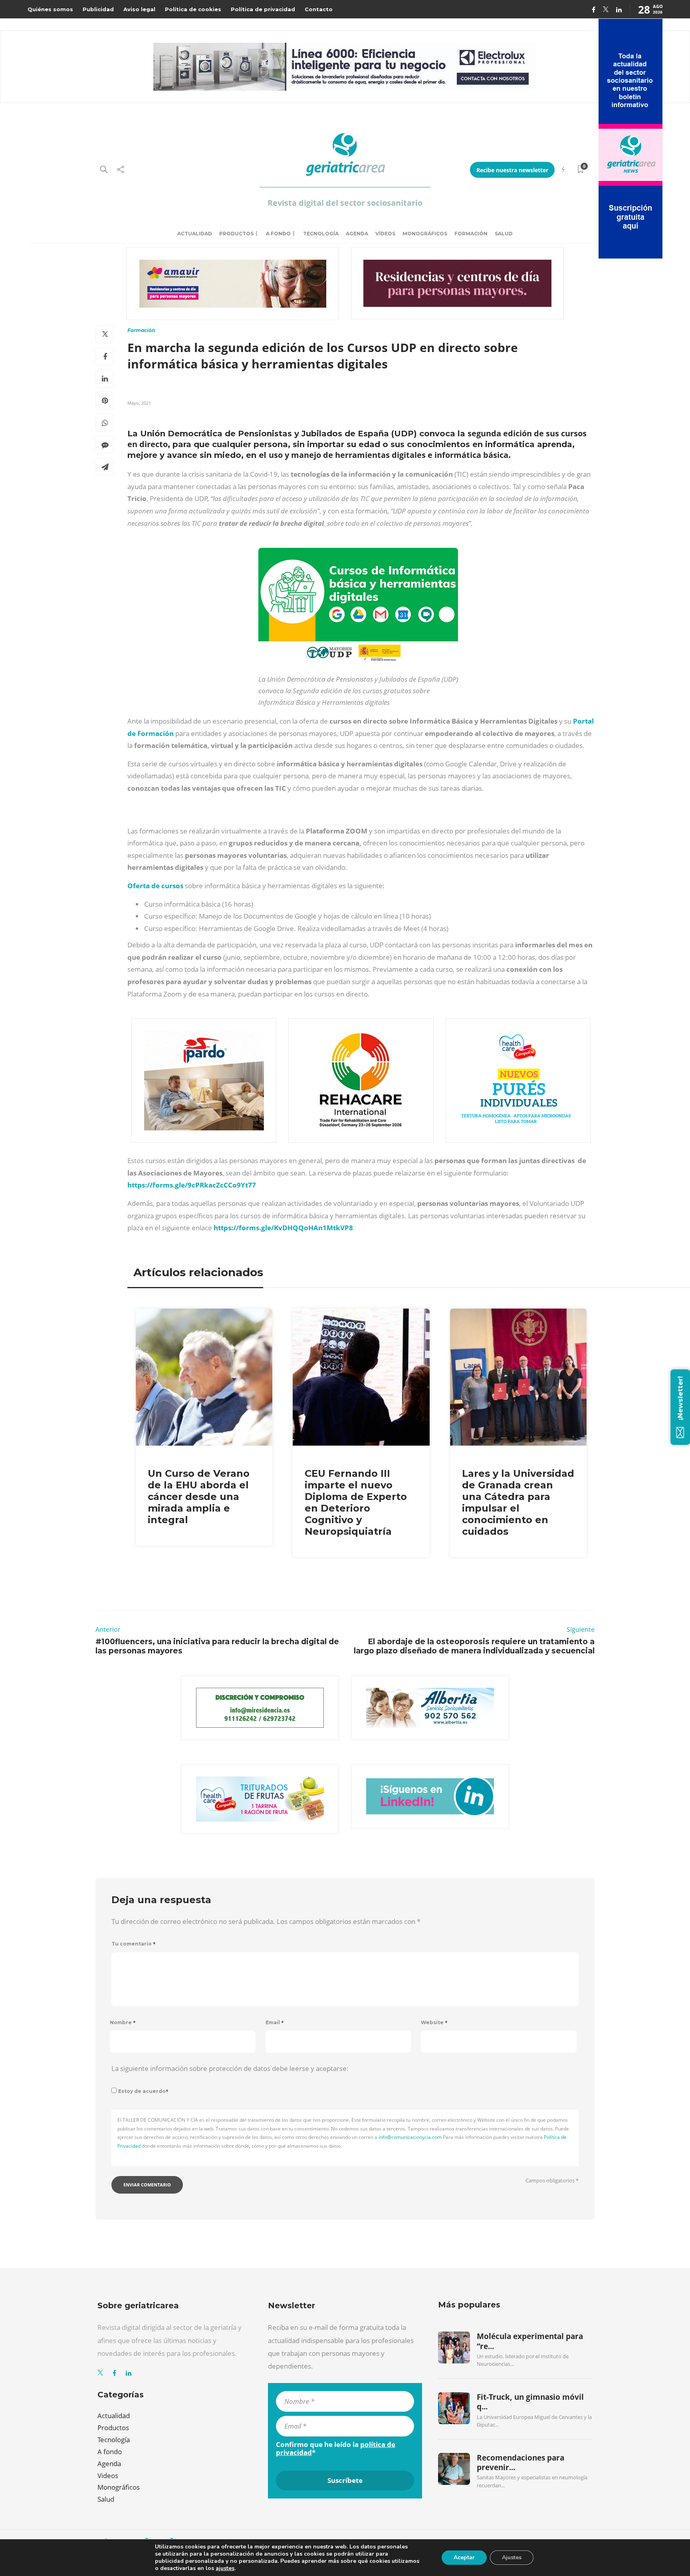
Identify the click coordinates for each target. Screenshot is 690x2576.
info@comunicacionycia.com (410, 2137)
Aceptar (464, 2557)
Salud (504, 234)
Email (275, 2022)
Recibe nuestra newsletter (512, 170)
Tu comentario (134, 1944)
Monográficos (425, 234)
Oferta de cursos (155, 886)
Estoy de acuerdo (143, 2091)
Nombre (123, 2022)
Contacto (319, 9)
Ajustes (512, 2557)
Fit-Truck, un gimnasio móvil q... (530, 2402)
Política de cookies (193, 9)
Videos (108, 2476)
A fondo (278, 234)
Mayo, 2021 (139, 403)
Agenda (357, 234)
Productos (236, 234)
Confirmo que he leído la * (336, 2449)
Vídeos (385, 234)
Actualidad (195, 234)
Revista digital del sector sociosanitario (345, 203)
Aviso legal (139, 9)
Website (434, 2022)
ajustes (225, 2568)
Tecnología (321, 234)
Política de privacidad (263, 9)
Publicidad (98, 9)
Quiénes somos (50, 9)
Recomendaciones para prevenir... (520, 2463)
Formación (471, 234)
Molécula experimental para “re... (530, 2341)
